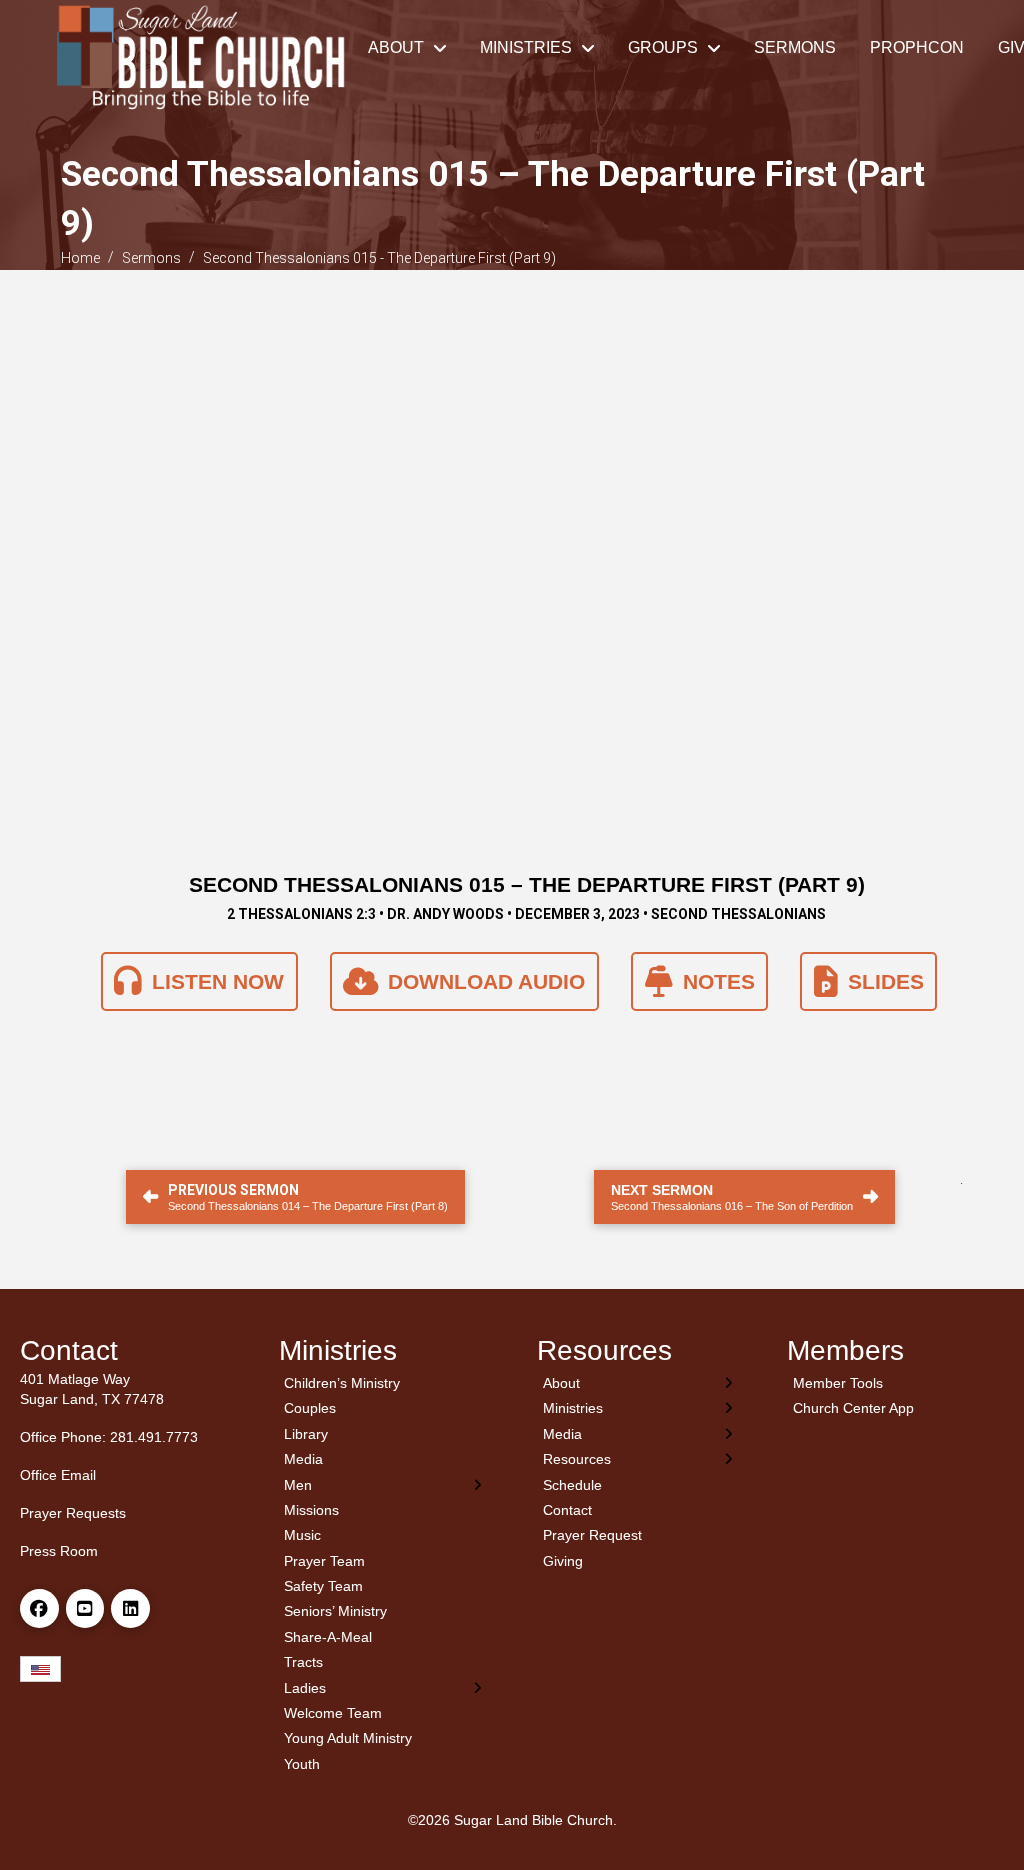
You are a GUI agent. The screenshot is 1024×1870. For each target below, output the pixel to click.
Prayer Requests (73, 1513)
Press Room (59, 1551)
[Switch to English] (40, 1669)
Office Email (58, 1475)
